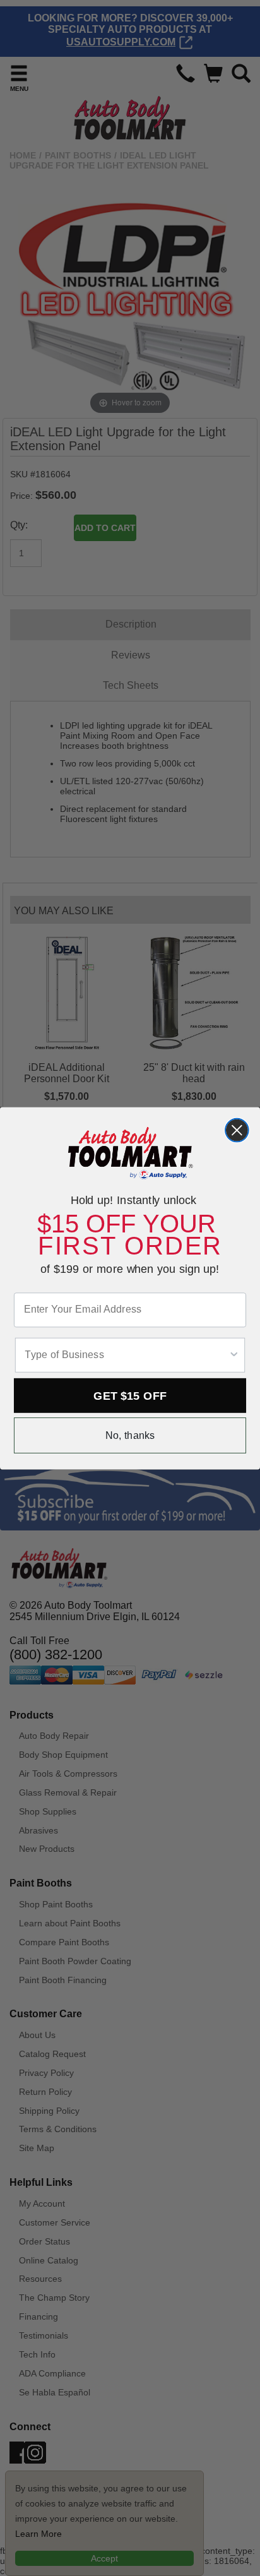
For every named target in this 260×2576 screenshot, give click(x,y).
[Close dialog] (237, 1130)
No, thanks (130, 1435)
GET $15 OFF (130, 1395)
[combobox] (126, 1355)
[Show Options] (234, 1355)
